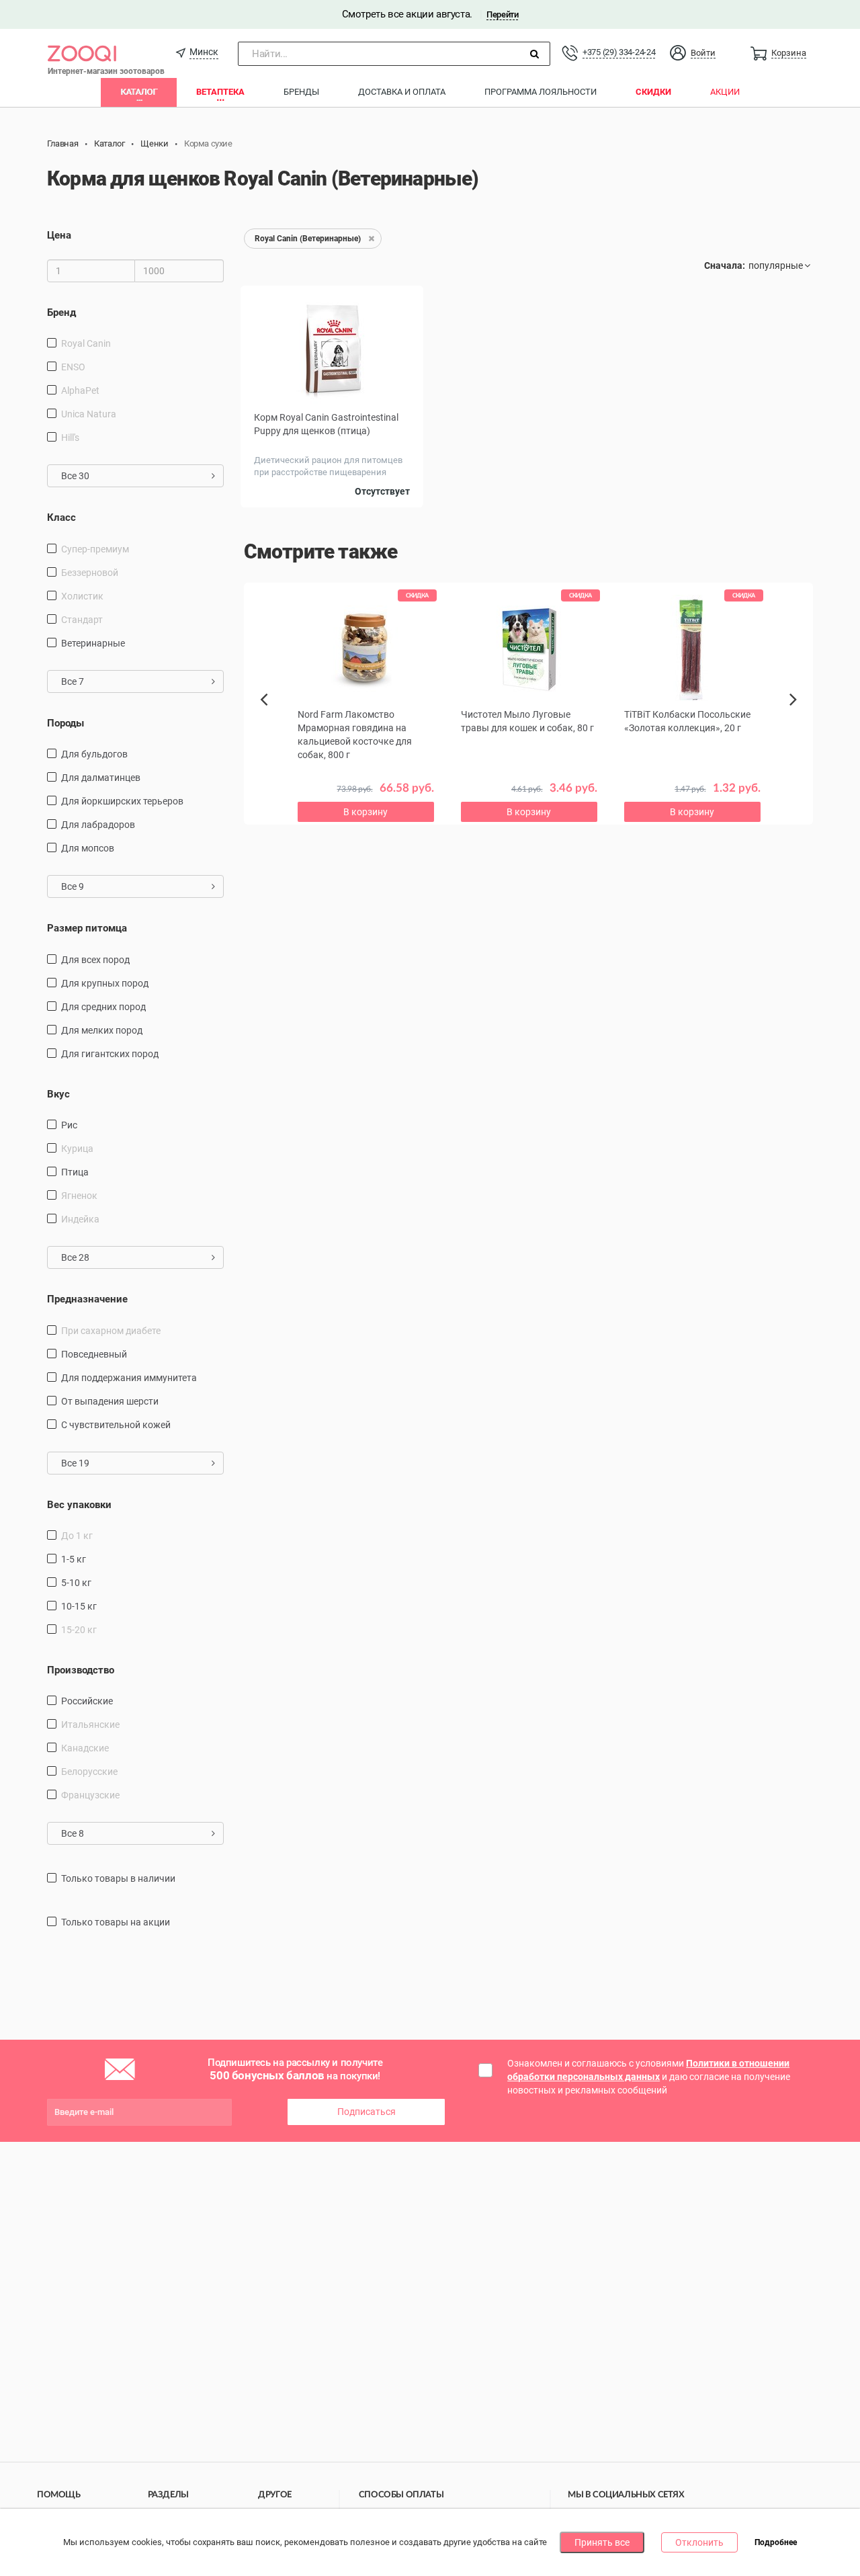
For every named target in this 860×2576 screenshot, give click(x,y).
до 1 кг (77, 1536)
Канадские (85, 1748)
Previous (271, 722)
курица (77, 1149)
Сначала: (725, 265)
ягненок (79, 1196)
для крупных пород (105, 983)
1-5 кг (74, 1559)
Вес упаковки (79, 1505)
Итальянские (90, 1725)
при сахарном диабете (111, 1331)
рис (69, 1125)
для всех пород (95, 960)
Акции (725, 92)
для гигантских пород (110, 1054)
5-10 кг (76, 1583)
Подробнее (776, 2543)
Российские (87, 1701)
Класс (61, 517)
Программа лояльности (541, 92)
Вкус (58, 1094)
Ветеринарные (93, 643)
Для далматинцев (101, 778)
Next (795, 714)
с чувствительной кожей (116, 1425)
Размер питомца (87, 928)
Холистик (82, 596)
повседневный (94, 1354)
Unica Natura (89, 414)
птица (75, 1172)
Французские (90, 1795)
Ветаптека (220, 92)
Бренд (61, 313)
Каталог (139, 92)
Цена (59, 235)
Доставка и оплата (402, 92)
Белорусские (89, 1772)
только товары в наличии (118, 1878)
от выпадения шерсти (110, 1401)
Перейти (502, 14)
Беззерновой (90, 573)
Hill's (70, 438)
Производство (81, 1670)
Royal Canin (86, 343)
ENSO (73, 367)
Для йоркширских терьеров (122, 801)
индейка (80, 1219)
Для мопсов (88, 848)
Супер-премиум (95, 549)
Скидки (653, 92)
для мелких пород (102, 1030)
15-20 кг (79, 1630)
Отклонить (699, 2542)
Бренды (301, 92)
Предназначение (87, 1299)
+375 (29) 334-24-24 (619, 52)
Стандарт (82, 620)
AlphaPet (80, 390)
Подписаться (367, 2112)
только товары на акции (116, 1922)
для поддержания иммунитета (129, 1378)
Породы (66, 723)
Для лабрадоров (98, 825)
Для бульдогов (94, 754)
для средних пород (103, 1007)
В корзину (365, 812)
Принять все (602, 2542)
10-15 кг (79, 1606)
